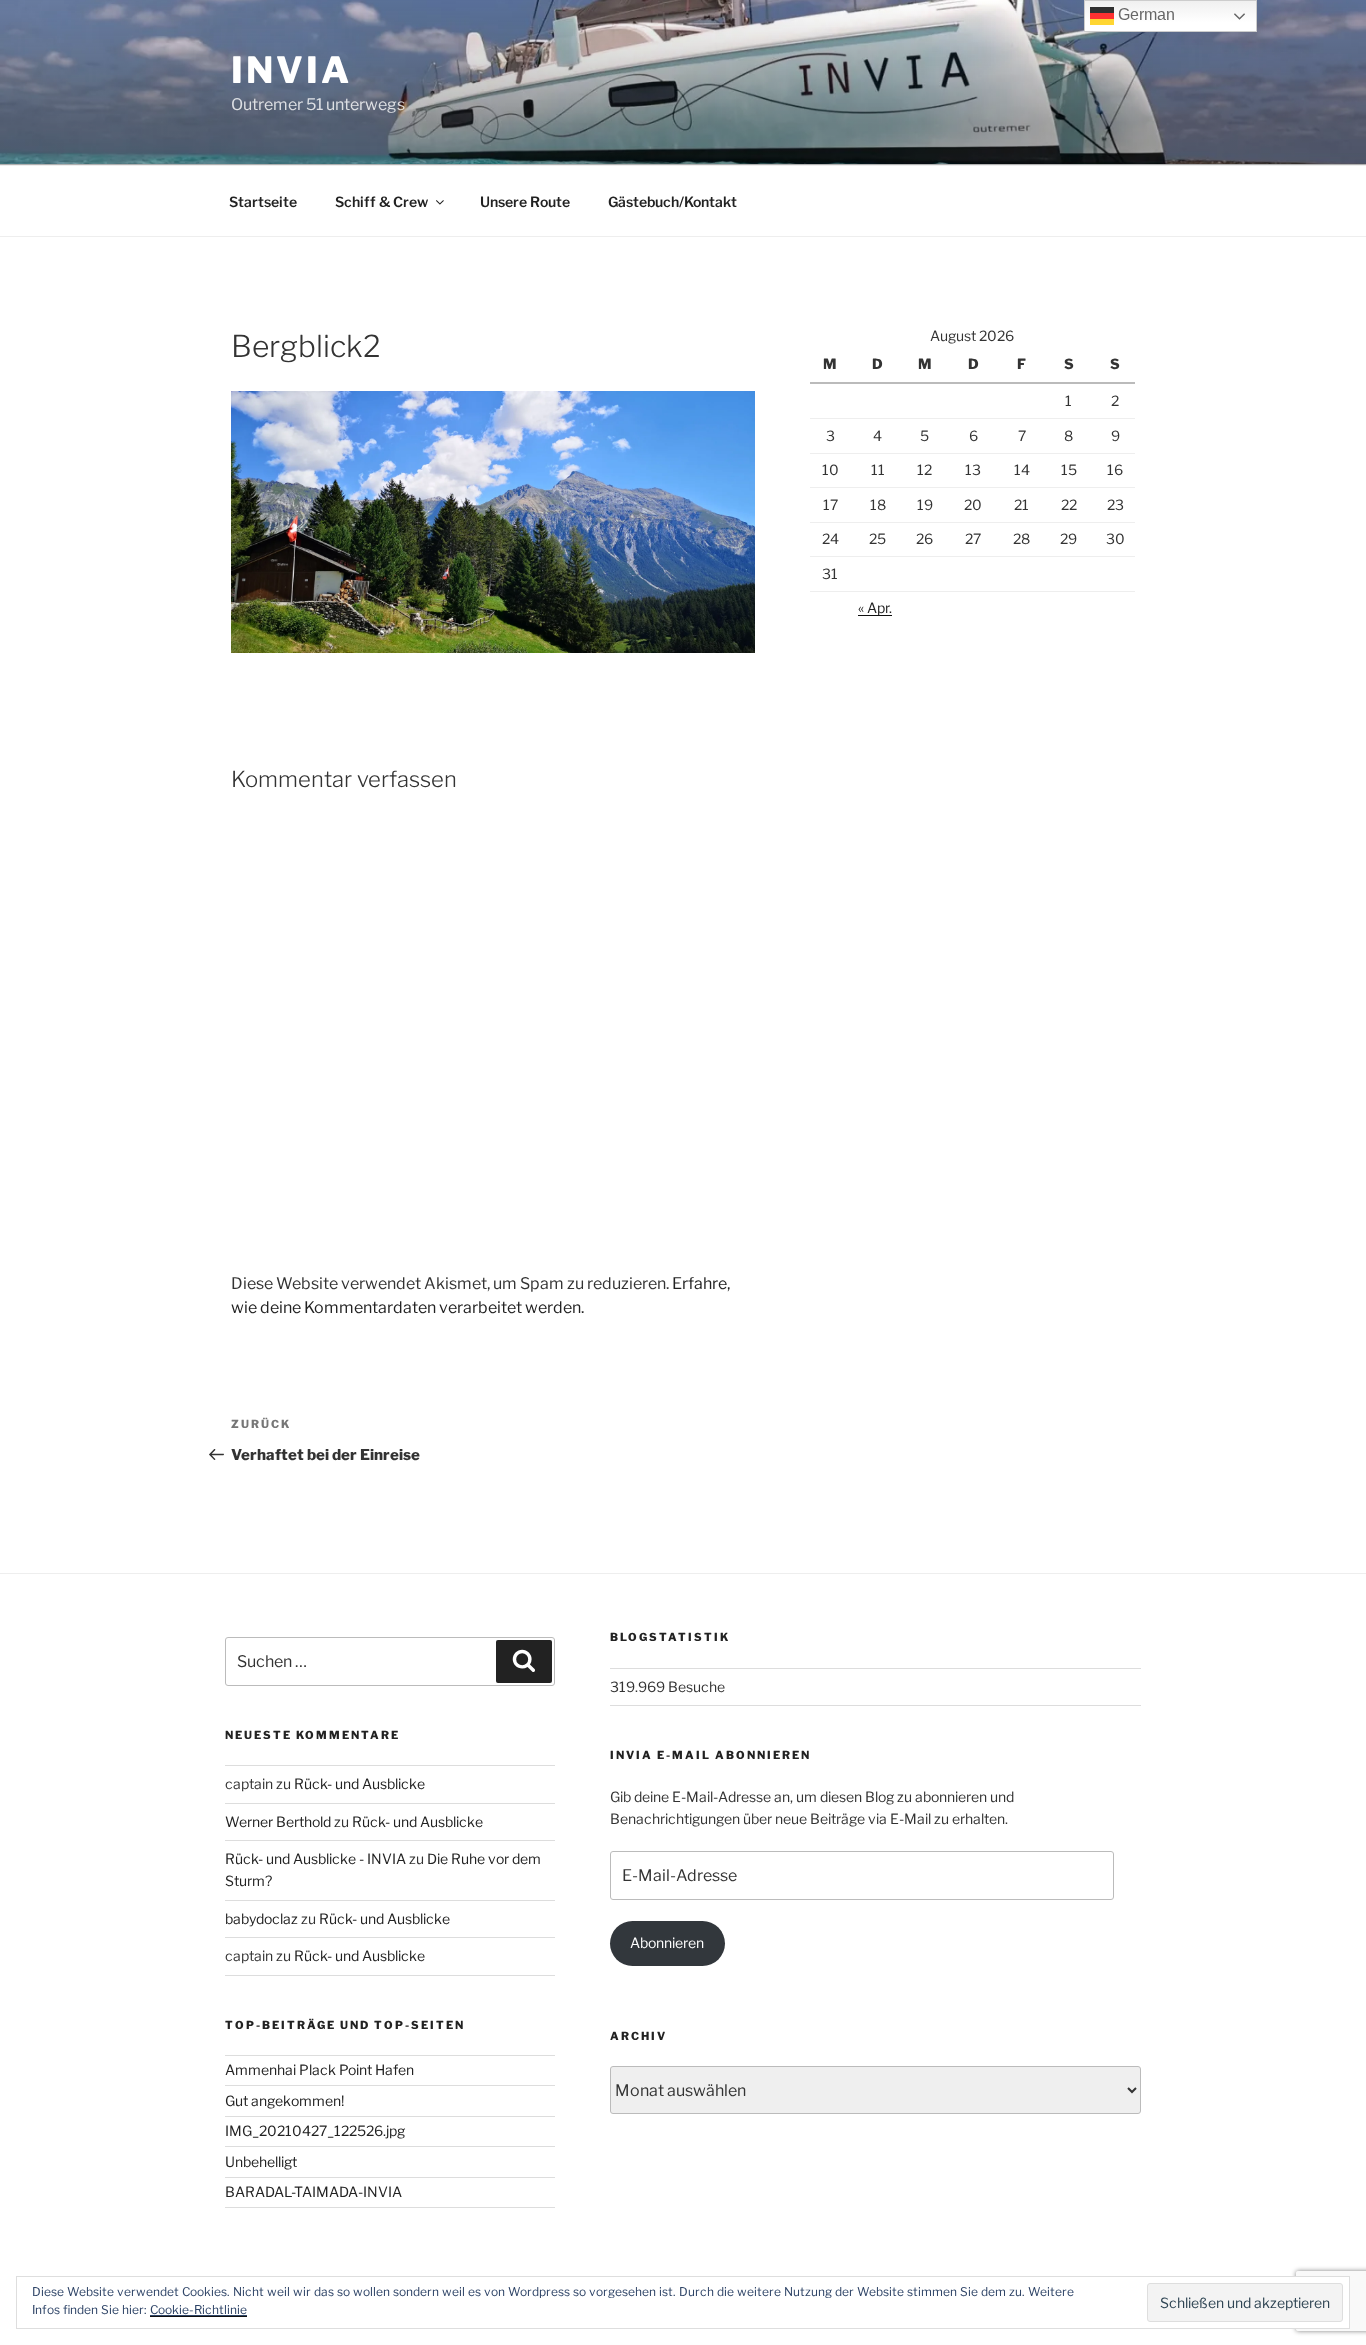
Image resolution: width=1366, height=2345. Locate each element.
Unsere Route (525, 201)
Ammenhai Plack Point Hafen (319, 2069)
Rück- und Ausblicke (359, 1783)
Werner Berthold (278, 1821)
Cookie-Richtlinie (198, 2309)
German (1144, 14)
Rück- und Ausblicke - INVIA (315, 1858)
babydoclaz (261, 1918)
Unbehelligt (261, 2161)
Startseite (263, 201)
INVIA (291, 70)
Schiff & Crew (381, 201)
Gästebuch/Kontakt (672, 201)
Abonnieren (667, 1942)
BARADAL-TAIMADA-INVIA (313, 2191)
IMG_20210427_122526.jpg (315, 2130)
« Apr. (875, 607)
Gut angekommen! (284, 2100)
